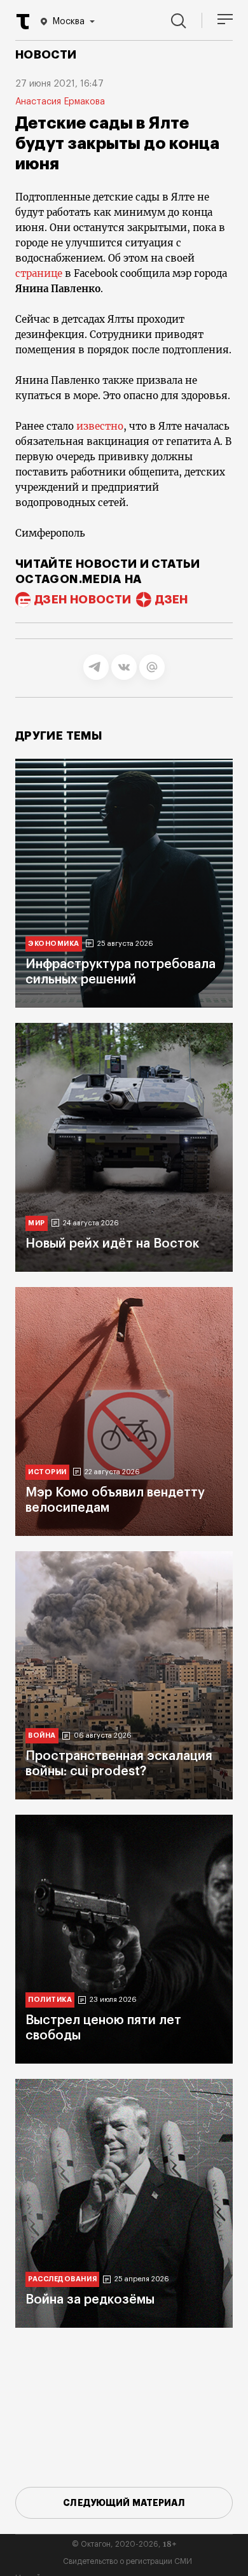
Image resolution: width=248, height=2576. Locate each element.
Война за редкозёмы (90, 2300)
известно (100, 426)
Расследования (62, 2279)
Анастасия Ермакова (60, 102)
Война (42, 1735)
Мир (37, 1223)
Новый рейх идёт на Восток (112, 1244)
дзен (171, 600)
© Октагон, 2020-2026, (124, 2544)
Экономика (54, 944)
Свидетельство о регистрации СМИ (127, 2561)
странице (39, 273)
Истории (47, 1472)
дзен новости (83, 600)
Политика (50, 2000)
